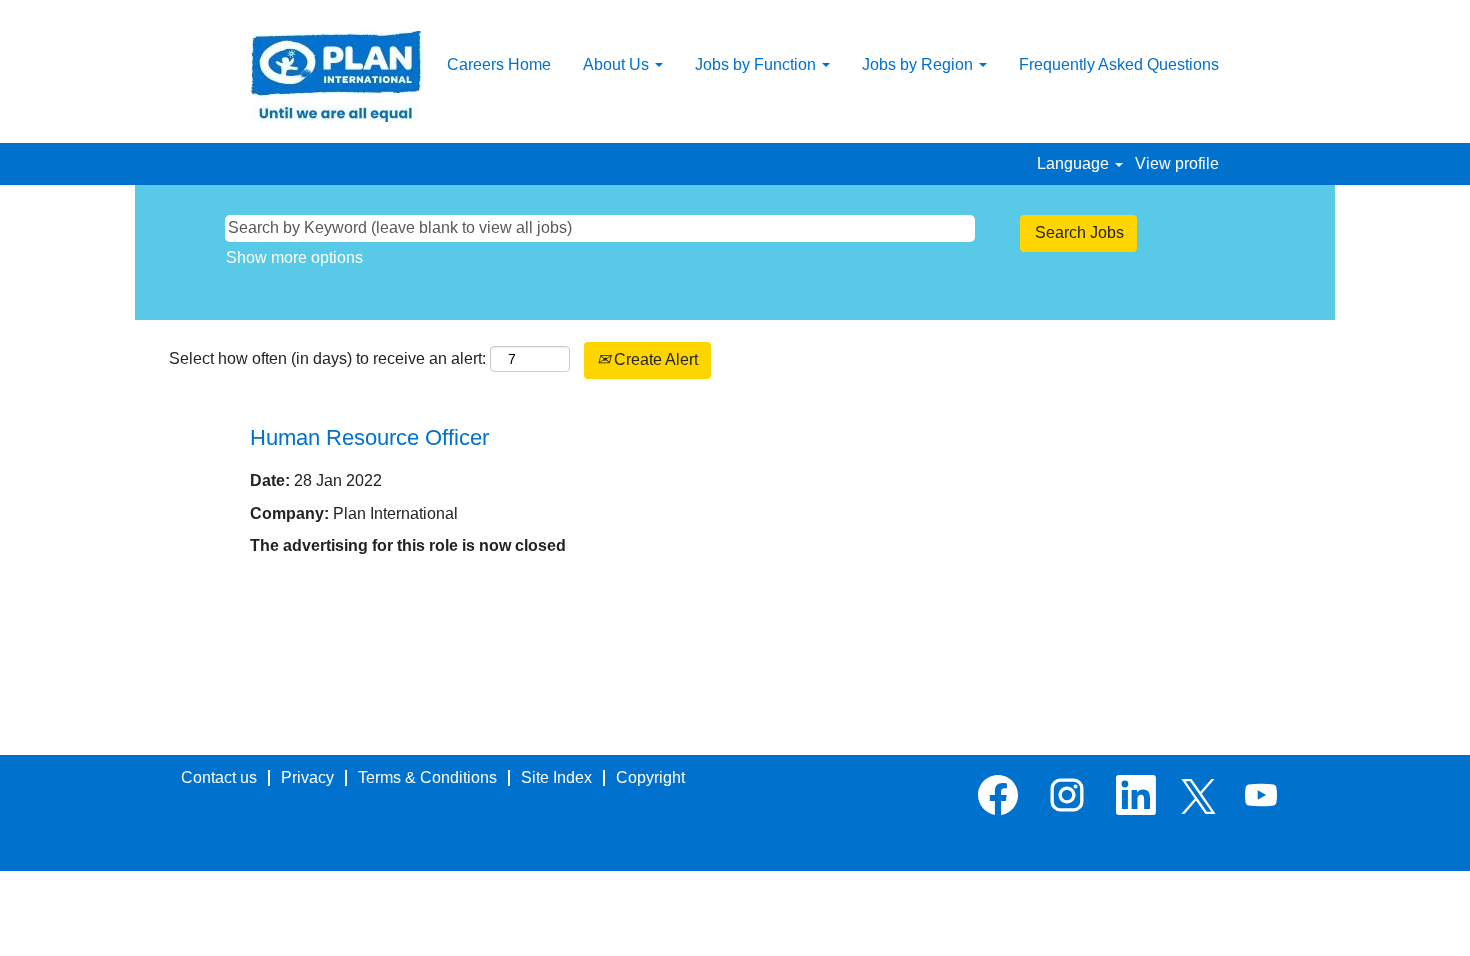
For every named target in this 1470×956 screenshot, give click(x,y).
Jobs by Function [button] (757, 64)
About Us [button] (618, 64)
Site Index (556, 777)
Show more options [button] (294, 257)
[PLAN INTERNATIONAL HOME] (336, 76)
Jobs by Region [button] (919, 64)
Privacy (307, 777)
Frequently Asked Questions (1119, 64)
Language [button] (1075, 163)
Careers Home (499, 64)
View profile (1177, 163)
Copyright (650, 777)
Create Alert (654, 359)
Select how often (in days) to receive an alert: (327, 358)
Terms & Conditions (427, 777)
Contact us (219, 777)
